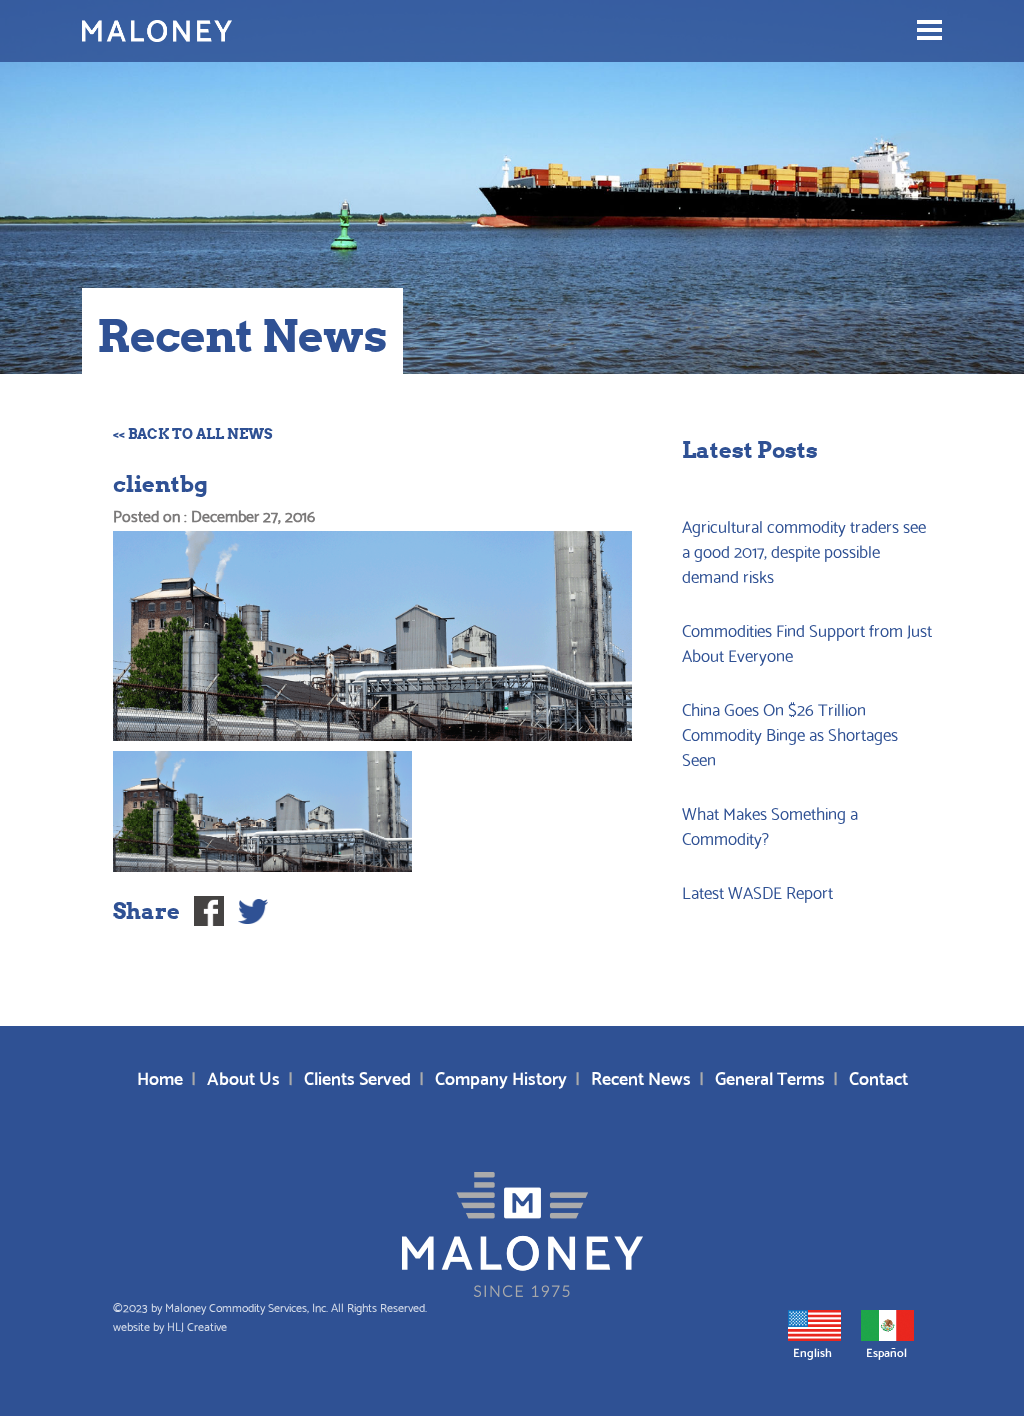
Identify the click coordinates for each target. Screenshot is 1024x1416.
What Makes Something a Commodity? (770, 825)
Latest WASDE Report (757, 891)
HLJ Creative (197, 1325)
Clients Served (357, 1076)
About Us (243, 1076)
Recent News (641, 1076)
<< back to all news (193, 434)
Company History (501, 1076)
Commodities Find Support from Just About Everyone (807, 642)
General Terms (770, 1076)
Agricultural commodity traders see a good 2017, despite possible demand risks (804, 550)
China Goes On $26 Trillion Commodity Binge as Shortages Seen (790, 733)
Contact (878, 1076)
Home (160, 1076)
